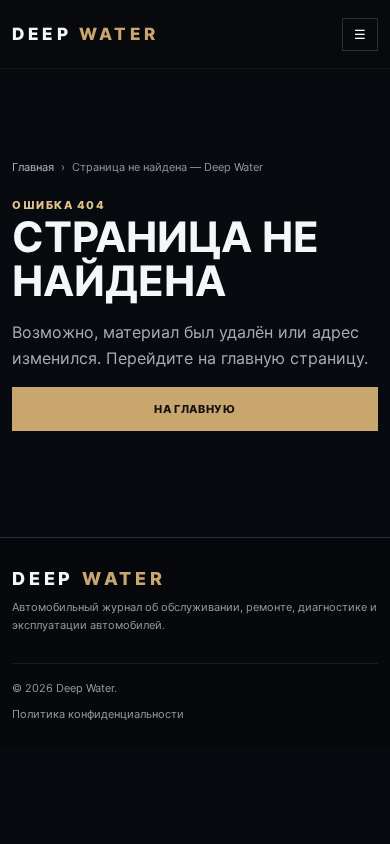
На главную (195, 409)
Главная (33, 167)
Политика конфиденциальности (98, 714)
